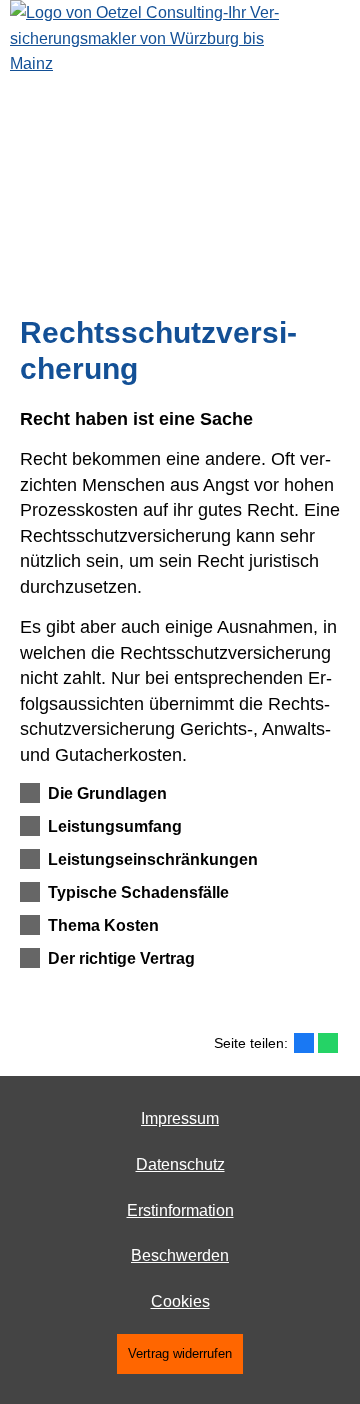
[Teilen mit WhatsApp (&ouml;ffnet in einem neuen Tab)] (328, 1043)
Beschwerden (180, 1255)
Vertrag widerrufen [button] (180, 1353)
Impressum (180, 1118)
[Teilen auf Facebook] (304, 1043)
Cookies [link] (180, 1301)
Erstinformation (180, 1210)
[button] (107, 793)
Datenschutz (180, 1164)
